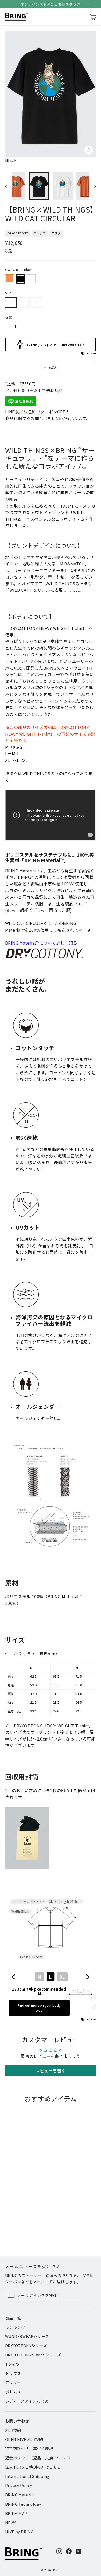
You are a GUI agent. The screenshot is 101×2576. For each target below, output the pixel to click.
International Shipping (27, 2476)
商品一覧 (13, 2318)
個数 (9, 317)
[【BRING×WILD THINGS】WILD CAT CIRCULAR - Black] (14, 2231)
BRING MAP (16, 2513)
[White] (31, 279)
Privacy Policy (19, 2485)
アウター (13, 2382)
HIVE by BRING (19, 2532)
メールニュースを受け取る (33, 2266)
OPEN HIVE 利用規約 (24, 2439)
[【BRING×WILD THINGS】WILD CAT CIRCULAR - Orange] (8, 2231)
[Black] (20, 279)
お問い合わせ (17, 2421)
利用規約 (13, 2430)
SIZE (10, 293)
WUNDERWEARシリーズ (27, 2336)
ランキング (15, 2327)
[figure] (14, 1977)
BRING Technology (23, 2504)
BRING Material (20, 2495)
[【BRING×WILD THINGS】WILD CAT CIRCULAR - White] (19, 2231)
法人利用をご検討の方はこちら (33, 2467)
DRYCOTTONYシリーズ (26, 2346)
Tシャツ (40, 233)
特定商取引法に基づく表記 (29, 2448)
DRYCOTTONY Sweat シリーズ (33, 2355)
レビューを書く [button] (51, 2070)
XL (37, 302)
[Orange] (10, 279)
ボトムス (13, 2392)
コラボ (56, 233)
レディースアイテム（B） (28, 2401)
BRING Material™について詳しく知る (41, 943)
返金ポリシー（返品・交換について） (39, 2458)
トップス (13, 2373)
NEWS (11, 2522)
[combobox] (51, 1977)
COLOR (19, 269)
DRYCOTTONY (18, 233)
